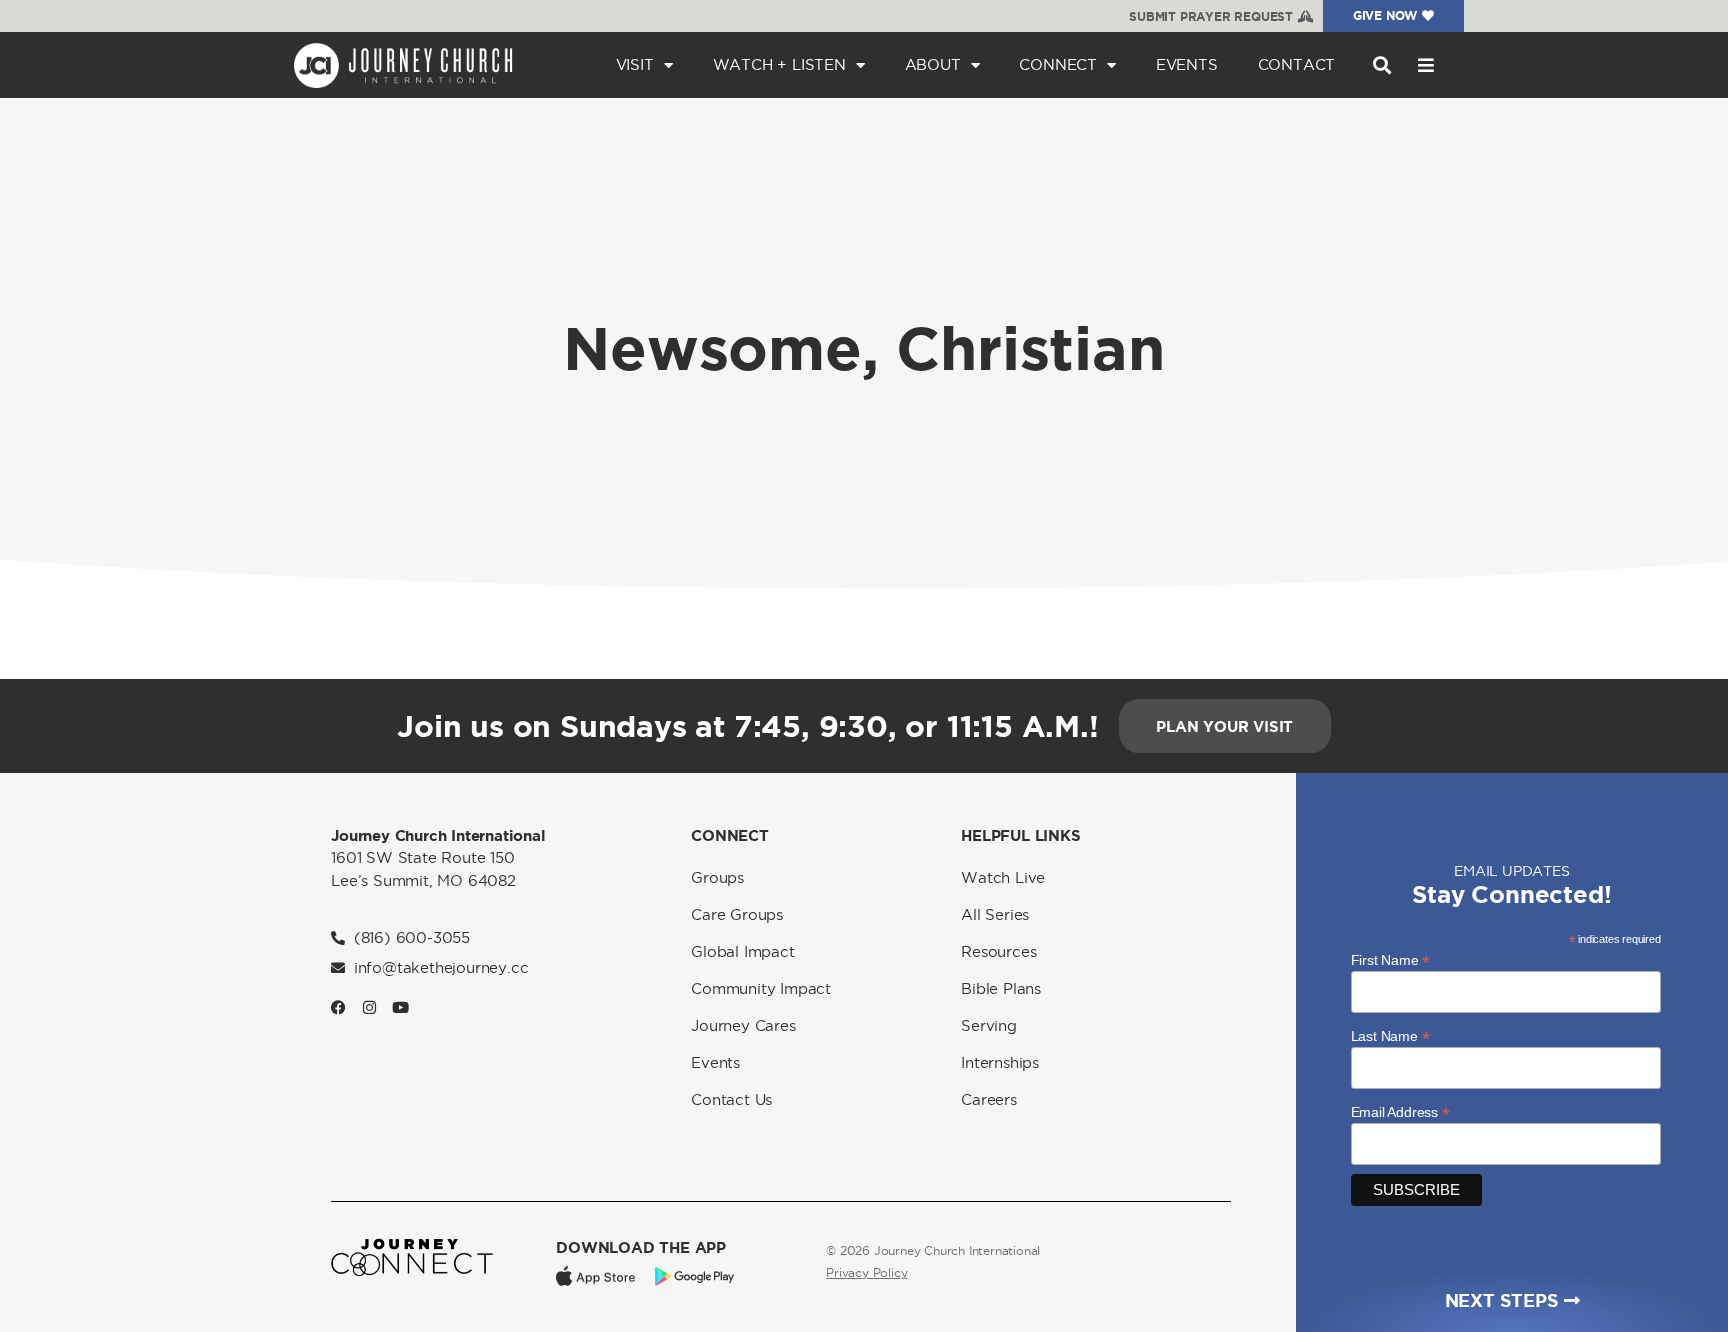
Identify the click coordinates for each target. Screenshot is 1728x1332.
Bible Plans (1001, 988)
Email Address (1400, 1111)
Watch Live (1003, 877)
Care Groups (737, 914)
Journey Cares (743, 1025)
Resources (998, 951)
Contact (1297, 64)
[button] (1381, 65)
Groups (717, 877)
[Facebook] (338, 1007)
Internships (1000, 1062)
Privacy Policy (866, 1272)
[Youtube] (400, 1007)
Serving (989, 1025)
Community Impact (761, 988)
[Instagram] (369, 1007)
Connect (1058, 64)
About (933, 64)
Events (1187, 64)
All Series (995, 914)
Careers (989, 1099)
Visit (635, 64)
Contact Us (731, 1099)
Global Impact (742, 951)
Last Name (1390, 1035)
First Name (1391, 959)
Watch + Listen (779, 64)
